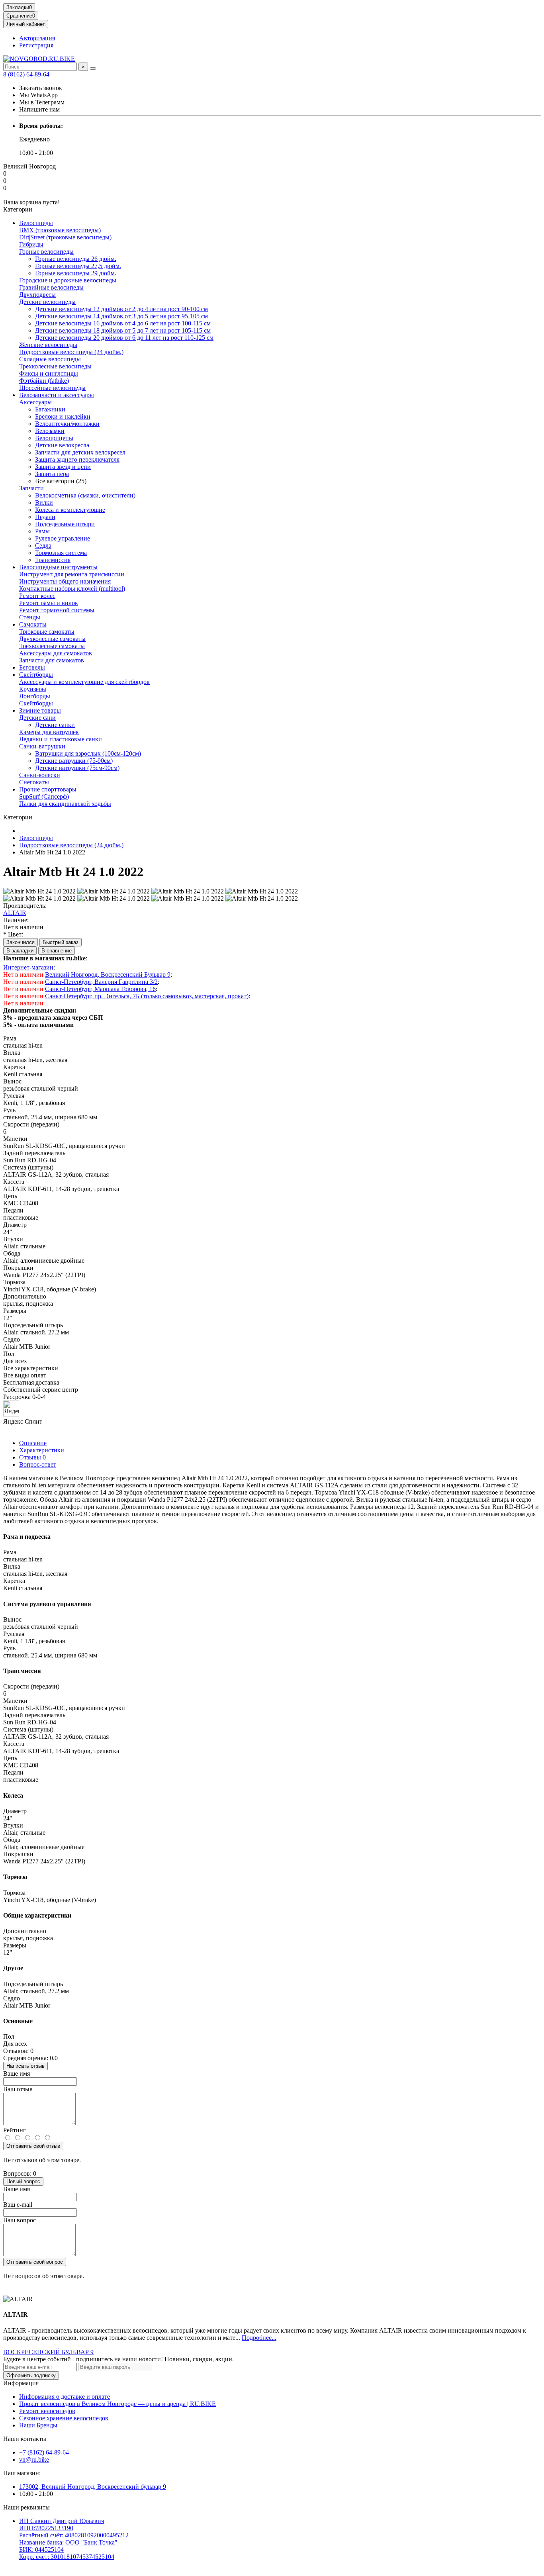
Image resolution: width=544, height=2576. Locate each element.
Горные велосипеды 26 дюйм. (76, 259)
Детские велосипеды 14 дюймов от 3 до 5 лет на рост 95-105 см (121, 316)
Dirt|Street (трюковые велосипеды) (65, 237)
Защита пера (52, 474)
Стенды (30, 617)
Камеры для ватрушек (49, 732)
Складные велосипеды (50, 359)
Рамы (42, 531)
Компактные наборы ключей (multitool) (72, 589)
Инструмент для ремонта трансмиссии (72, 574)
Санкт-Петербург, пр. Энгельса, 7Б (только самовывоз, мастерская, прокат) (147, 996)
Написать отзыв (25, 2066)
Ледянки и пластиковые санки (61, 739)
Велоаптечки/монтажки (67, 424)
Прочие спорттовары (48, 789)
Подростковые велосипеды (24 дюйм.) (71, 352)
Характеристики (42, 1450)
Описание (33, 1443)
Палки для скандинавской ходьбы (65, 804)
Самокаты (33, 624)
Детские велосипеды (47, 302)
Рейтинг (15, 2130)
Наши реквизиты (26, 2507)
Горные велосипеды (46, 252)
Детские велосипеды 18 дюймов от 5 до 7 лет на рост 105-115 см (123, 330)
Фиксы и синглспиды (49, 373)
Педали (45, 517)
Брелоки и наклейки (63, 416)
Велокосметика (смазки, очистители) (85, 495)
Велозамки (50, 431)
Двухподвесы (37, 295)
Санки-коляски (40, 775)
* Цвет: (13, 934)
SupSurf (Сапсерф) (44, 796)
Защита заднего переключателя (77, 459)
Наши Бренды (38, 2425)
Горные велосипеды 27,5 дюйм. (78, 266)
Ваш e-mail (18, 2205)
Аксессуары (35, 402)
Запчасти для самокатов (52, 660)
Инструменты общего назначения (65, 581)
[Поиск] (93, 69)
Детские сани (37, 718)
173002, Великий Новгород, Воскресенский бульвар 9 (93, 2487)
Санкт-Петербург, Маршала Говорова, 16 (100, 989)
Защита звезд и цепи (63, 467)
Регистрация (36, 45)
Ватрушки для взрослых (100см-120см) (88, 753)
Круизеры (33, 689)
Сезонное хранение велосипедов (64, 2418)
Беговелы (32, 667)
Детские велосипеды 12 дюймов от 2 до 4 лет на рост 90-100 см (121, 309)
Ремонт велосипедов (47, 2411)
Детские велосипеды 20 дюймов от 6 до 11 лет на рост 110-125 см (124, 338)
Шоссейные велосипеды (52, 388)
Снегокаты (34, 782)
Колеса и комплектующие (70, 510)
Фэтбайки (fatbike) (44, 381)
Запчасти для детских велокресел (80, 452)
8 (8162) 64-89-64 (26, 74)
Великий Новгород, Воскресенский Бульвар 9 (108, 975)
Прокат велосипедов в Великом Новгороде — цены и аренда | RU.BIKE (117, 2404)
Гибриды (31, 244)
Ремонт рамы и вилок (49, 603)
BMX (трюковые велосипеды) (60, 230)
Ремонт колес (37, 596)
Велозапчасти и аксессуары (57, 395)
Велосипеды (36, 223)
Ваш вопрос (20, 2220)
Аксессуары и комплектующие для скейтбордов (84, 682)
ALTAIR (15, 913)
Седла (43, 546)
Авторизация (37, 38)
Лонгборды (35, 696)
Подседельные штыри (65, 524)
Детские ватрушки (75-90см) (74, 761)
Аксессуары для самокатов (56, 653)
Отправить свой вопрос (35, 2262)
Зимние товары (40, 710)
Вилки (44, 502)
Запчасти (31, 488)
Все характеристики (31, 1368)
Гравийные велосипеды (51, 287)
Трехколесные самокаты (52, 646)
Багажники (50, 409)
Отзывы (32, 1457)
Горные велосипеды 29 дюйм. (76, 273)
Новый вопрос (23, 2181)
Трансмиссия (53, 560)
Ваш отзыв (18, 2089)
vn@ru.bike (34, 2459)
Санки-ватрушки (42, 746)
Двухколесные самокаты (52, 639)
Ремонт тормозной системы (57, 610)
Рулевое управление (63, 538)
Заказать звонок (41, 88)
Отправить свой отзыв (33, 2146)
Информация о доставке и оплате (65, 2397)
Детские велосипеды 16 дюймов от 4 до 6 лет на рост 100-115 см (123, 323)
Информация (21, 2383)
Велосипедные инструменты (58, 567)
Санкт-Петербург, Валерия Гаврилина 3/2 (101, 982)
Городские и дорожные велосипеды (68, 280)
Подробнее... (259, 2338)
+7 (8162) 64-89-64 (44, 2452)
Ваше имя (17, 2074)
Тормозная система (61, 553)
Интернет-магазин (28, 967)
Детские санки (55, 725)
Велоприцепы (54, 438)
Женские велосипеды (48, 345)
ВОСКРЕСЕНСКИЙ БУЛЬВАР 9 (48, 2352)
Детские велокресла (62, 445)
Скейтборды (36, 675)
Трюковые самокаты (47, 632)
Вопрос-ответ (38, 1464)
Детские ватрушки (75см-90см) (77, 768)
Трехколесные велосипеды (55, 366)
